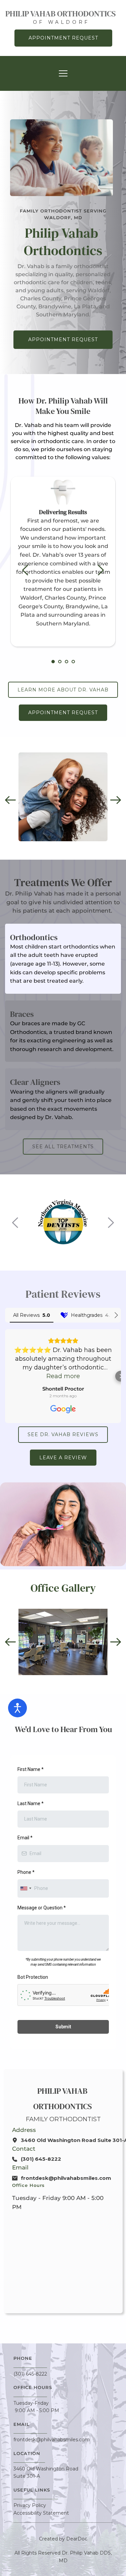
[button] (63, 73)
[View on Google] (63, 1409)
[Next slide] (100, 570)
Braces (22, 1014)
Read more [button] (63, 1376)
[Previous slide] (26, 570)
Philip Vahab (63, 2091)
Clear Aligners (35, 1082)
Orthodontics (34, 937)
